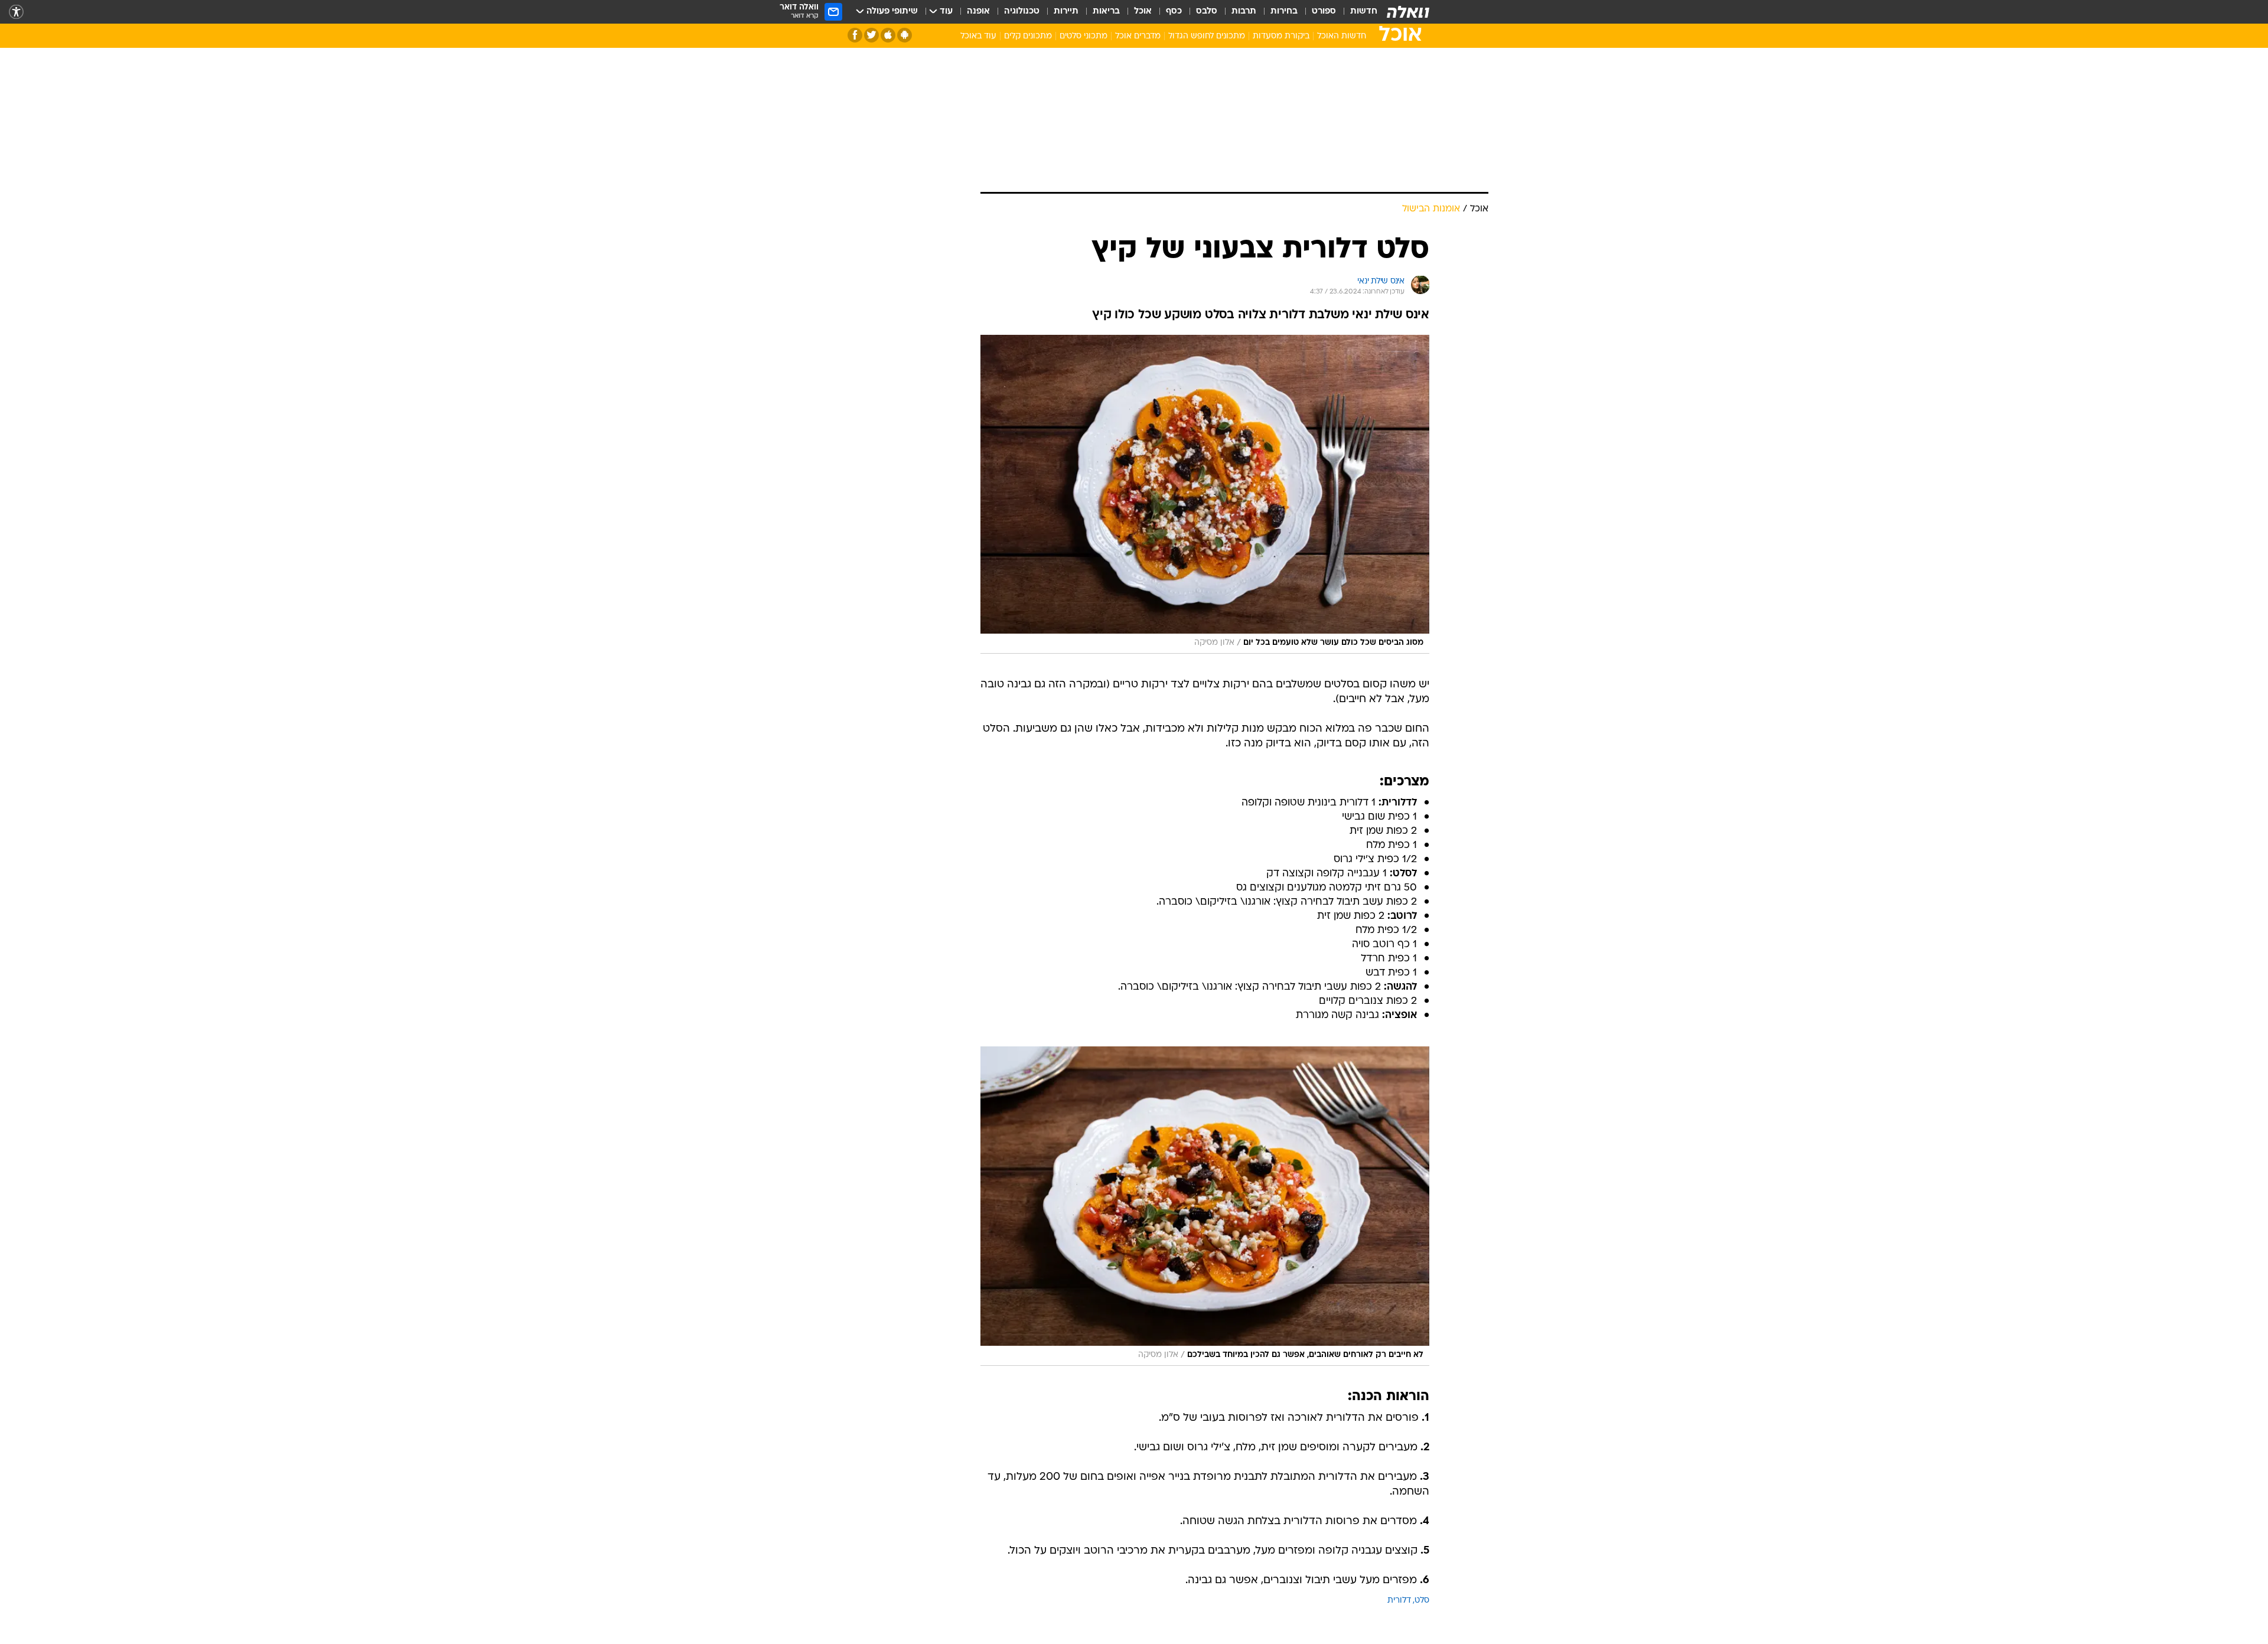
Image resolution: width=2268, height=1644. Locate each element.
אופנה (978, 12)
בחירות (1284, 12)
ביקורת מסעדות (1281, 36)
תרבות (1244, 12)
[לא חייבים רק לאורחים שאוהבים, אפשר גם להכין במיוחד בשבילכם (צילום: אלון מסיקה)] (1205, 1206)
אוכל (1143, 12)
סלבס (1207, 12)
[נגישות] (16, 12)
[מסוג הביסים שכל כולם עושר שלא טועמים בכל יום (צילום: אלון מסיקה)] (1205, 494)
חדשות (1364, 12)
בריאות (1106, 12)
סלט (1422, 1601)
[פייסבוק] (855, 35)
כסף (1174, 12)
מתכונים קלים (1028, 36)
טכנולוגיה (1022, 12)
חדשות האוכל (1342, 36)
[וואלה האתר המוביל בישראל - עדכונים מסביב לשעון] (1408, 12)
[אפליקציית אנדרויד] (905, 35)
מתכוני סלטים (1084, 36)
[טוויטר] (871, 35)
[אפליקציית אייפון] (888, 35)
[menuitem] (1357, 12)
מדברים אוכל (1138, 36)
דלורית (1399, 1601)
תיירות (1066, 12)
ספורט (1324, 12)
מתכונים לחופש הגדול (1207, 36)
